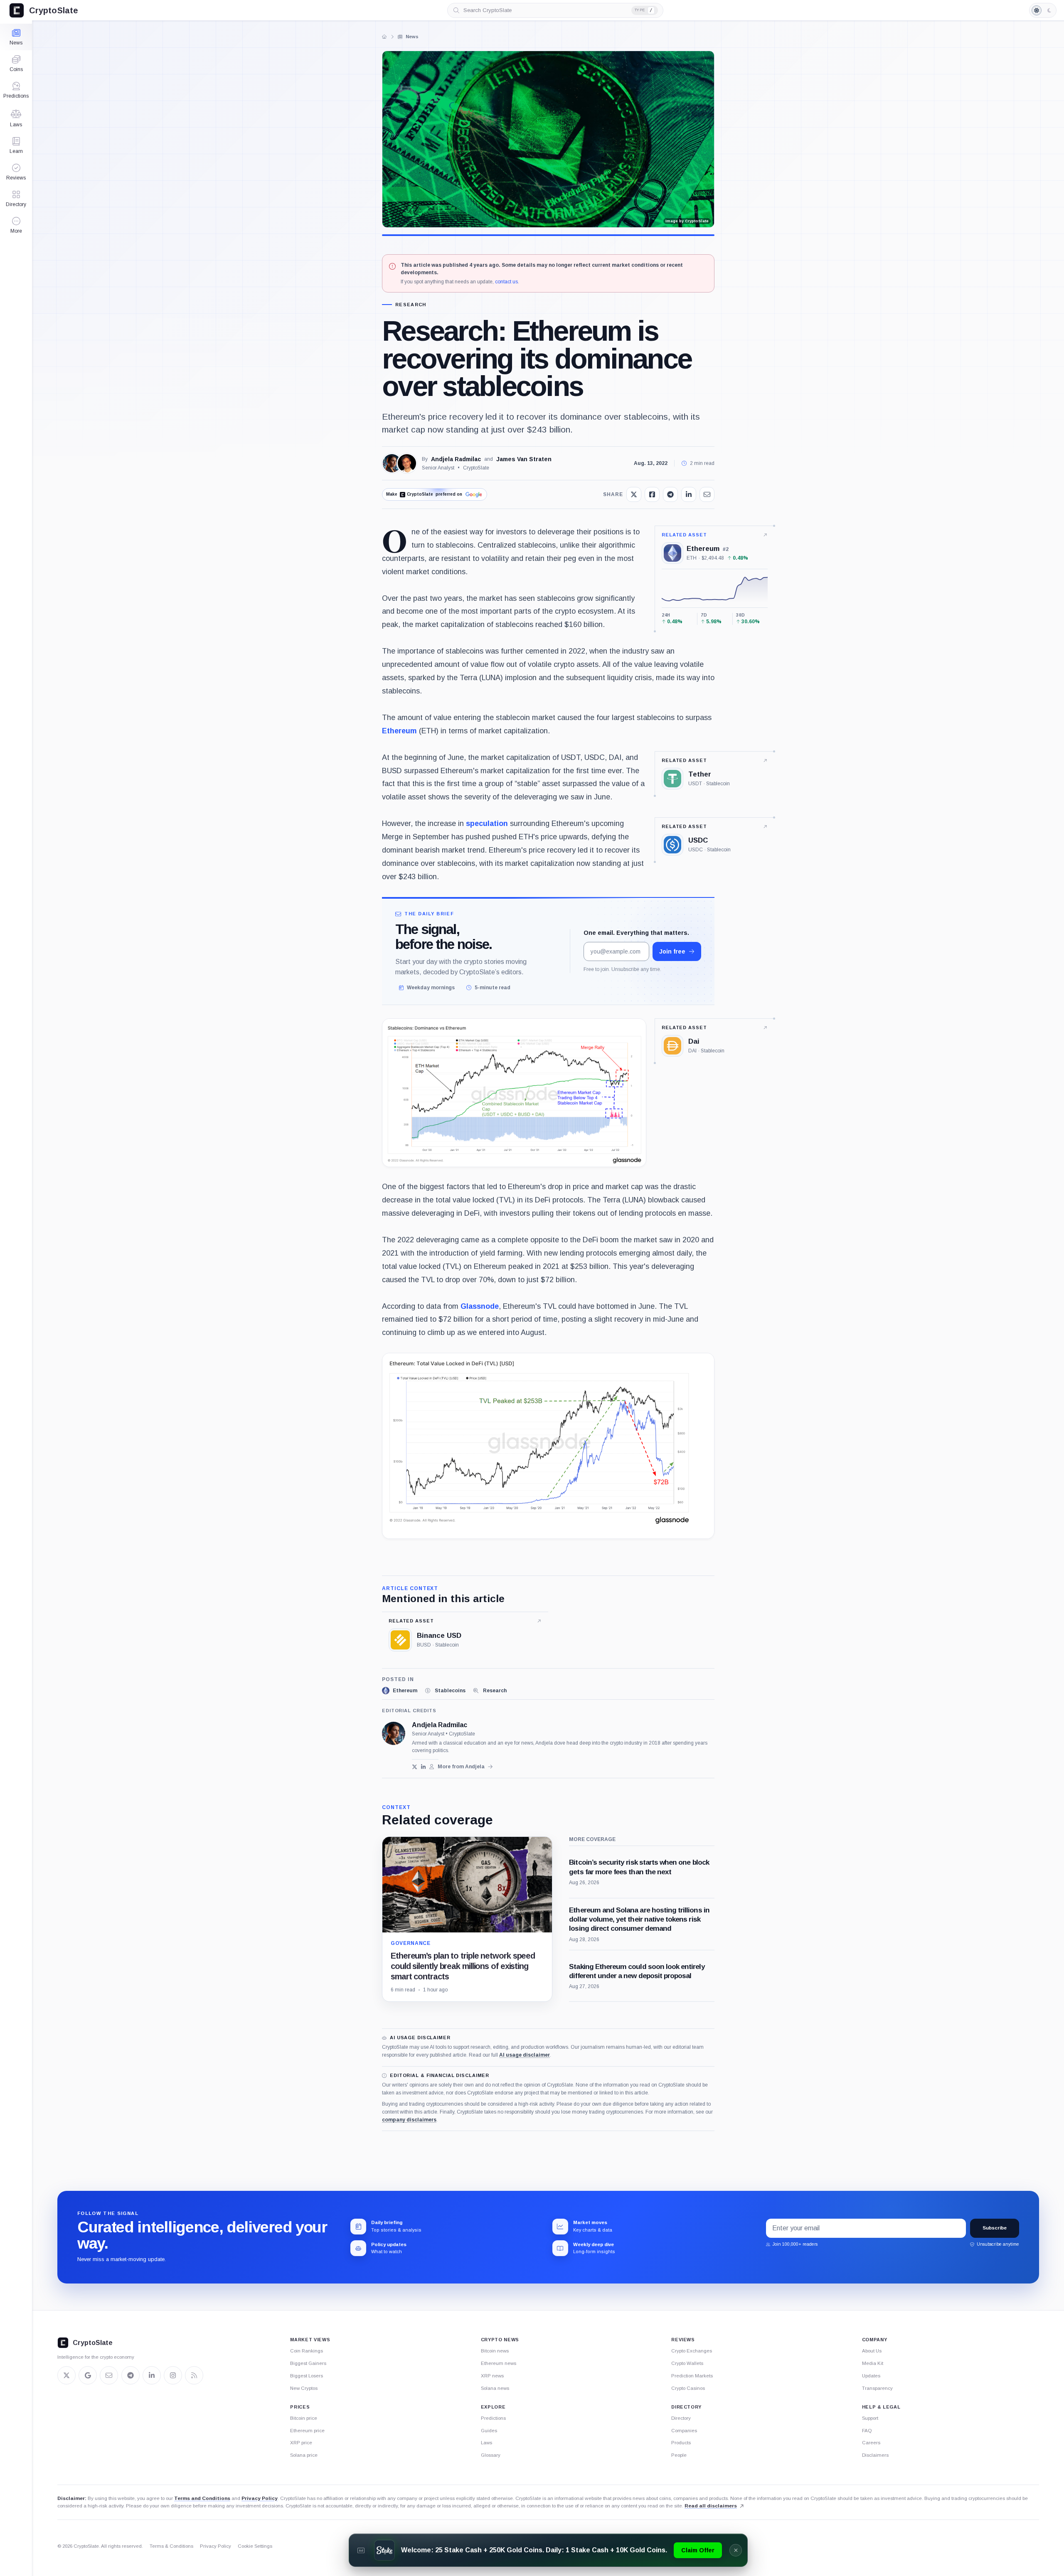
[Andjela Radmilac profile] (394, 1733)
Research (411, 305)
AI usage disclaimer (525, 2055)
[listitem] (400, 1691)
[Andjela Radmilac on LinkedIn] (423, 1767)
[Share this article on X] (634, 494)
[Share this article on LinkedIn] (689, 494)
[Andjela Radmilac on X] (415, 1767)
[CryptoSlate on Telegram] (131, 2375)
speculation (487, 823)
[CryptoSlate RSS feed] (194, 2375)
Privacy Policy (260, 2498)
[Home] (384, 37)
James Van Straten (524, 459)
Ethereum (399, 731)
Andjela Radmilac (456, 459)
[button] (16, 225)
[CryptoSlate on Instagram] (173, 2375)
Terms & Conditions (171, 2546)
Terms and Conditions (202, 2498)
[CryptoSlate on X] (66, 2375)
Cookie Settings (255, 2546)
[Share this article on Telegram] (670, 494)
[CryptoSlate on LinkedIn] (152, 2375)
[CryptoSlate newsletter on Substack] (109, 2375)
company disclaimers (409, 2120)
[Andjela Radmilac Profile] (392, 463)
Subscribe (995, 2228)
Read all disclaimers (711, 2506)
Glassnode (480, 1306)
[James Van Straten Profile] (407, 463)
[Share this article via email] (707, 494)
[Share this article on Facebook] (652, 494)
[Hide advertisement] (736, 2550)
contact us (506, 282)
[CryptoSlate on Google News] (88, 2375)
